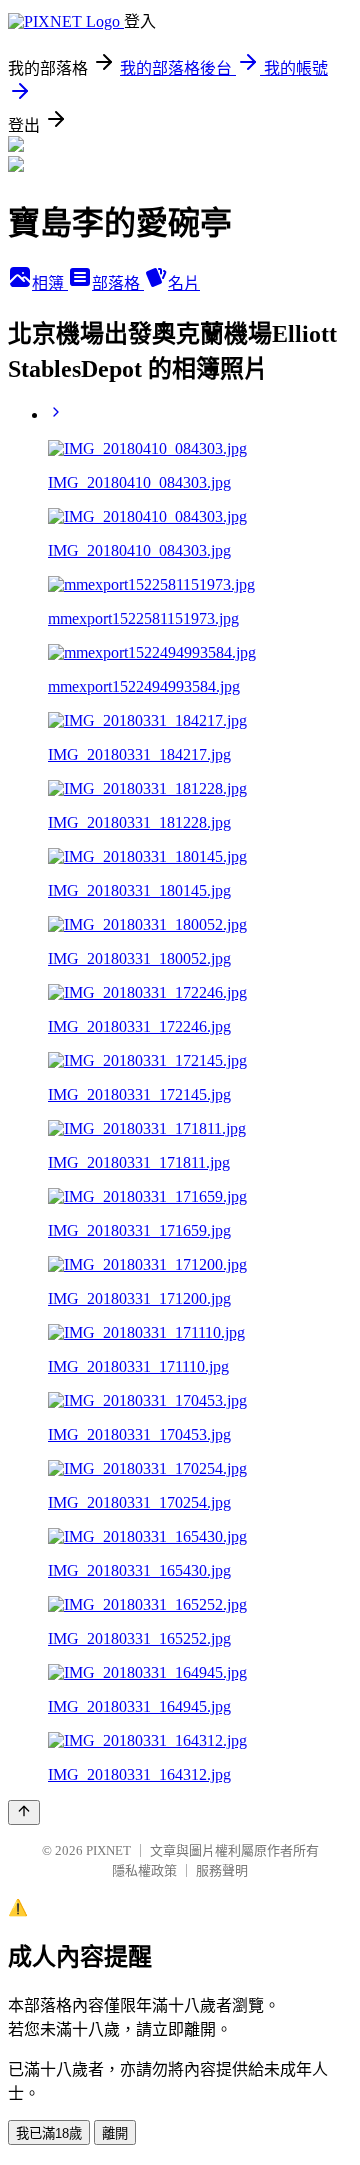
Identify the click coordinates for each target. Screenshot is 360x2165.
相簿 (50, 283)
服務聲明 (222, 1870)
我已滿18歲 (49, 2133)
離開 (115, 2133)
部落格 (118, 283)
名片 (184, 283)
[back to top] (24, 1812)
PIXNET (108, 1850)
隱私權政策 (144, 1870)
